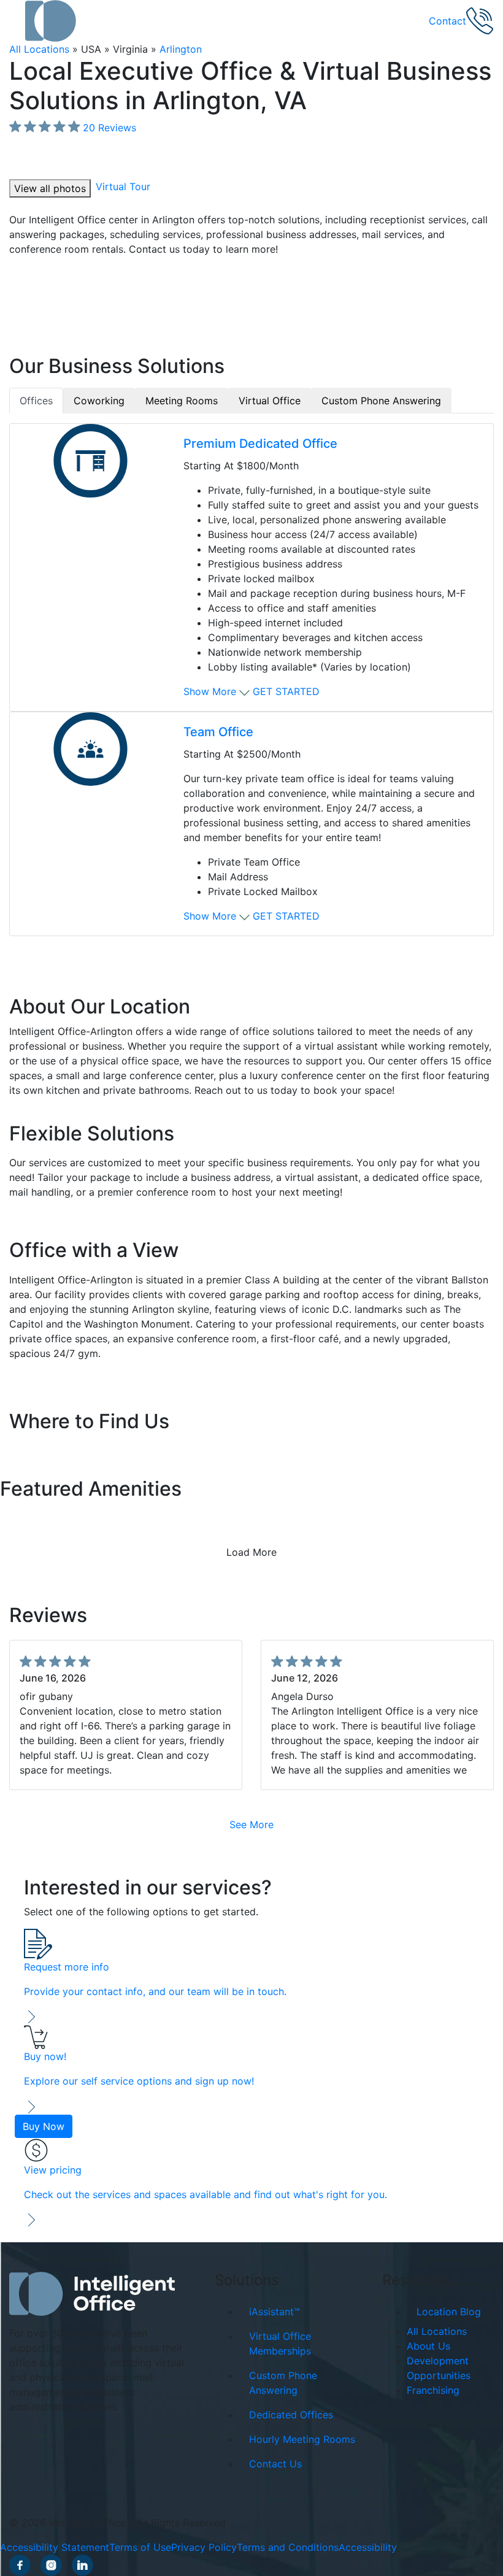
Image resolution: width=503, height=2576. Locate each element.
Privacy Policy (204, 2547)
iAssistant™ (275, 2312)
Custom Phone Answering (283, 2383)
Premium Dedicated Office (260, 444)
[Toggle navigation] (17, 21)
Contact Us (275, 2464)
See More (251, 1824)
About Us (428, 2346)
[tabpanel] (251, 680)
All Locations (39, 49)
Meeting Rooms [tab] (182, 401)
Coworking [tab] (99, 401)
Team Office (218, 732)
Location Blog (449, 2312)
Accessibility (368, 2547)
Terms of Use (140, 2547)
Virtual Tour (123, 186)
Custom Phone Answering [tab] (381, 401)
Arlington (181, 49)
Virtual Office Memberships (280, 2343)
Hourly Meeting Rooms (302, 2439)
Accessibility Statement (55, 2547)
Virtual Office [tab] (270, 401)
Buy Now (44, 2126)
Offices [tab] (36, 401)
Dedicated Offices (291, 2415)
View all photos (50, 188)
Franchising (433, 2390)
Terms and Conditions (288, 2547)
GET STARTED (286, 691)
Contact (447, 21)
